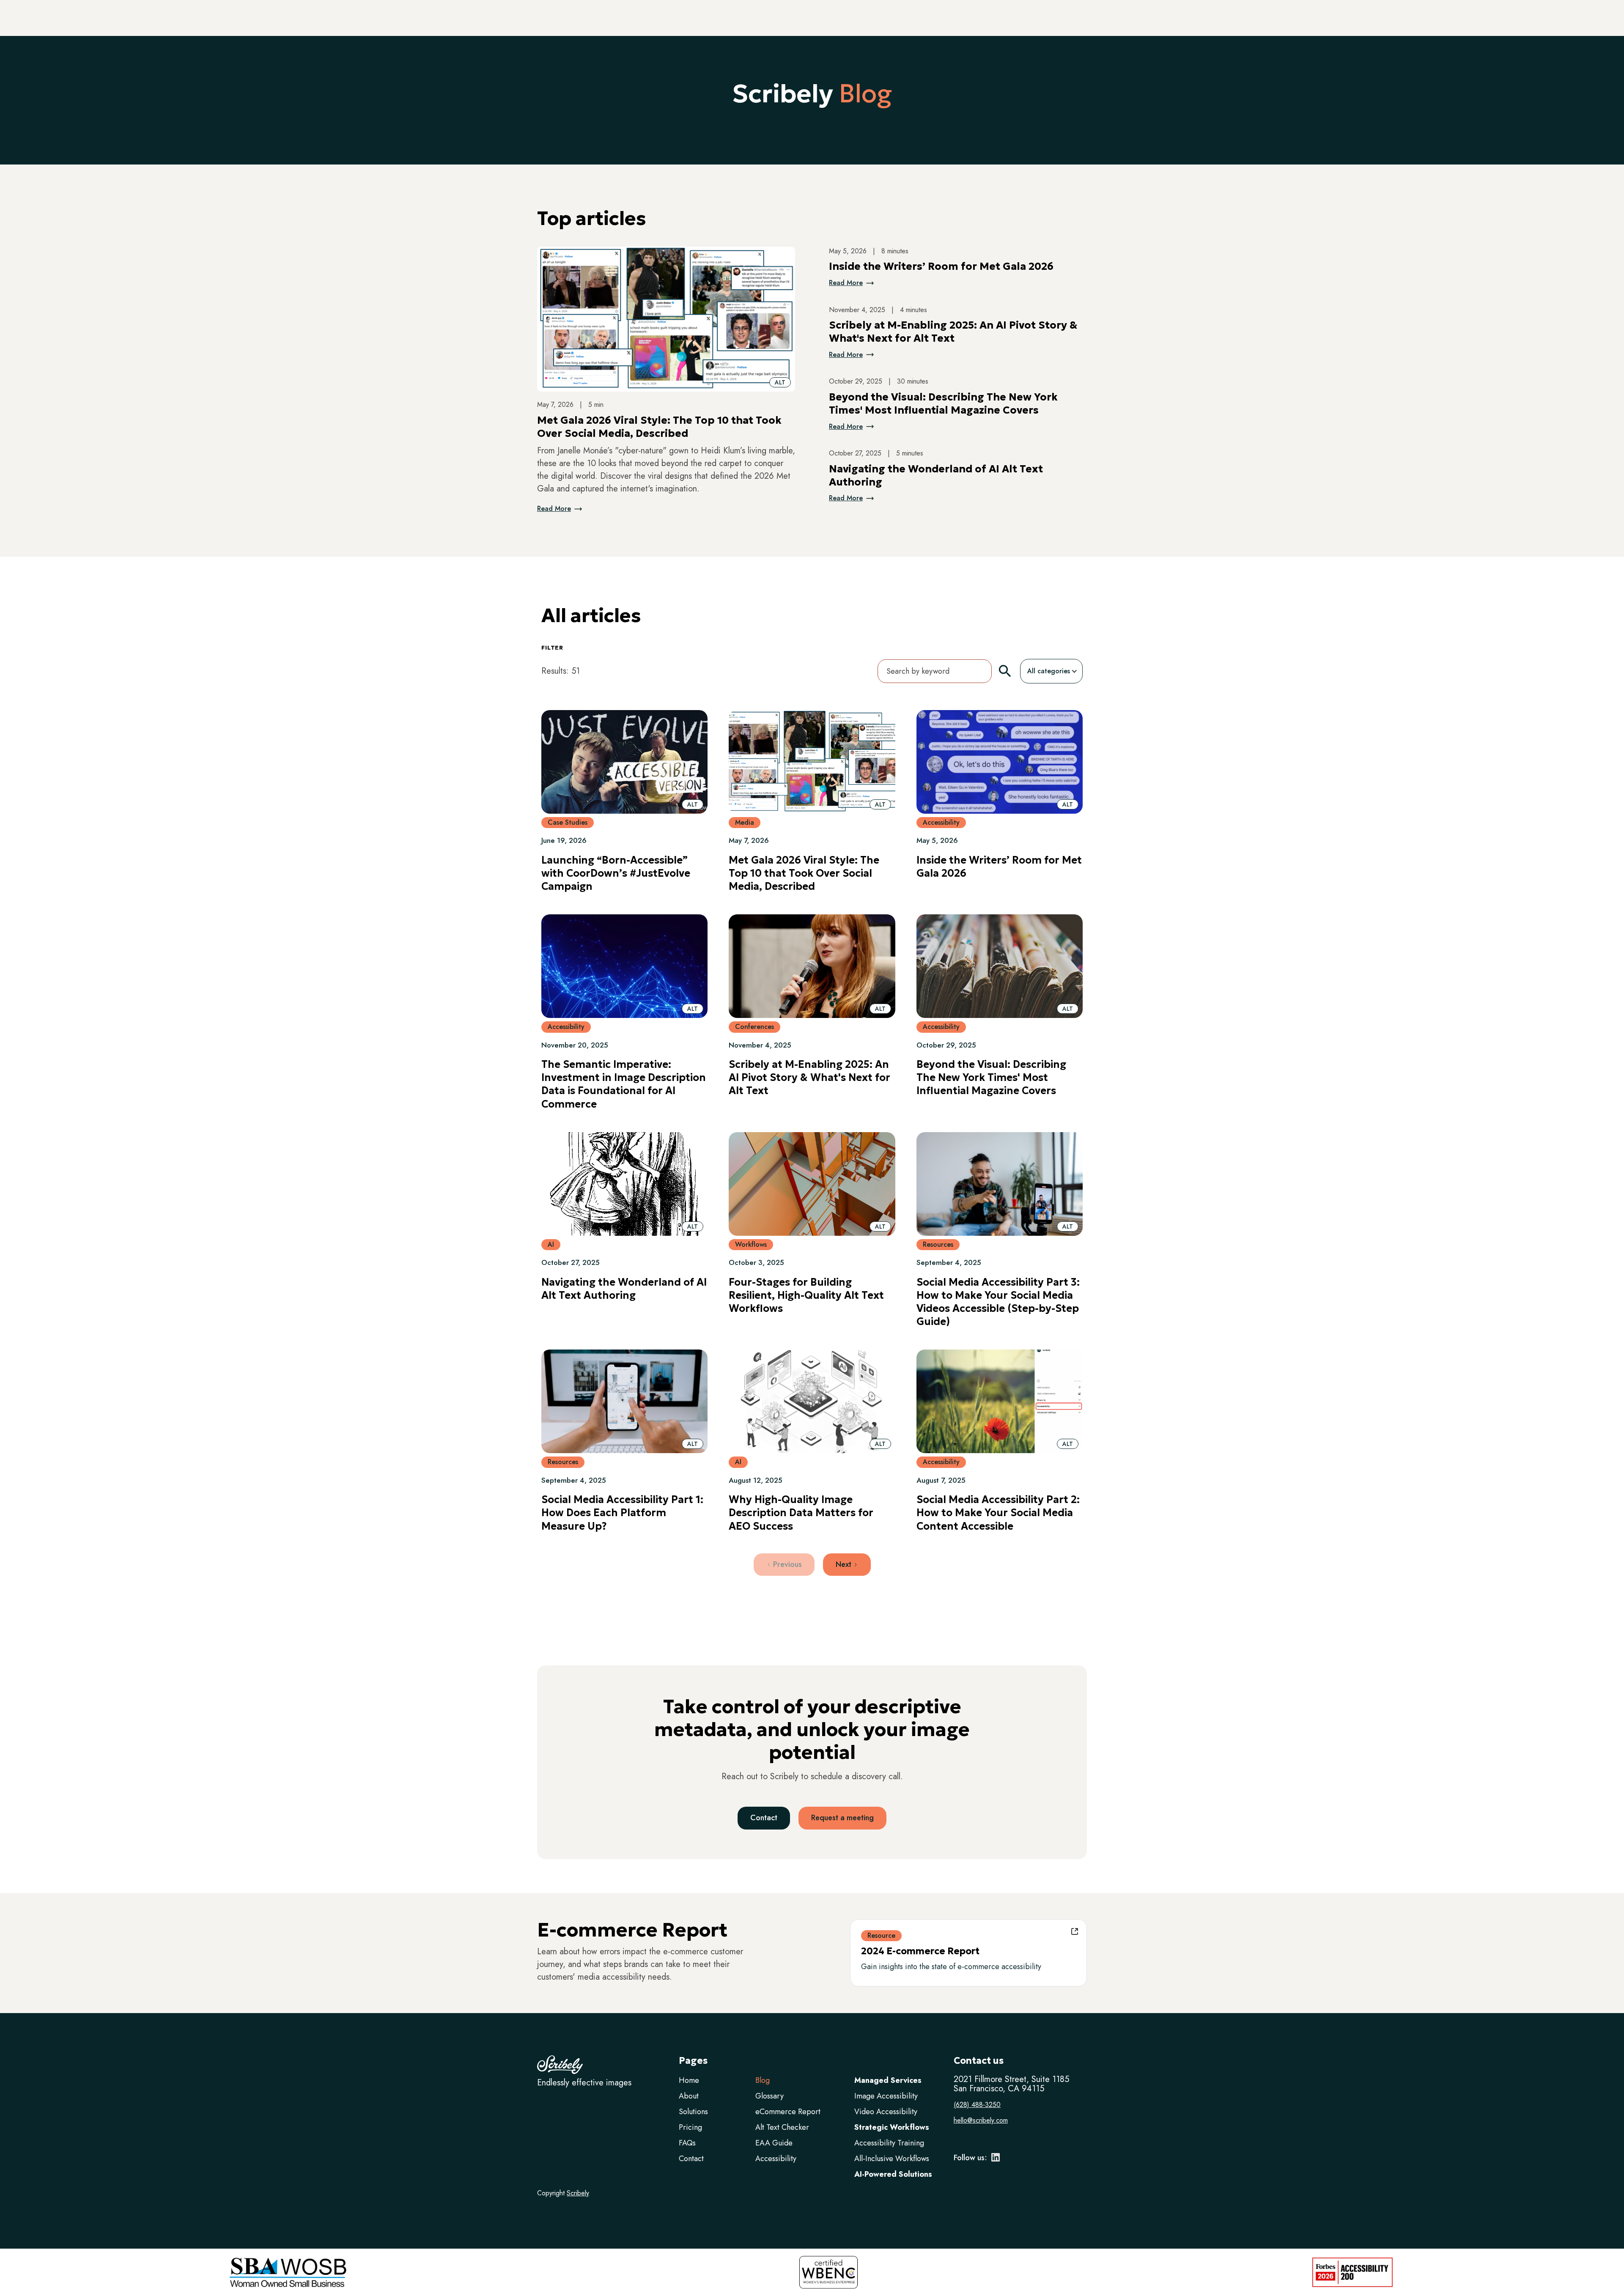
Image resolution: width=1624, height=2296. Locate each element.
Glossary (769, 2096)
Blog (763, 2080)
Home (689, 2080)
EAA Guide (774, 2143)
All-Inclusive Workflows (892, 2159)
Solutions (693, 2112)
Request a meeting (842, 1818)
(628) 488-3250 (977, 2105)
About (689, 2096)
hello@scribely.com (981, 2120)
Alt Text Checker (782, 2127)
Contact (764, 1818)
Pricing (690, 2127)
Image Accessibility (886, 2096)
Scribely (578, 2193)
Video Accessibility (886, 2112)
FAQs (687, 2143)
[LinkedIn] (996, 2160)
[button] (780, 382)
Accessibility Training (889, 2143)
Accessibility (776, 2159)
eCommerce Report (788, 2112)
